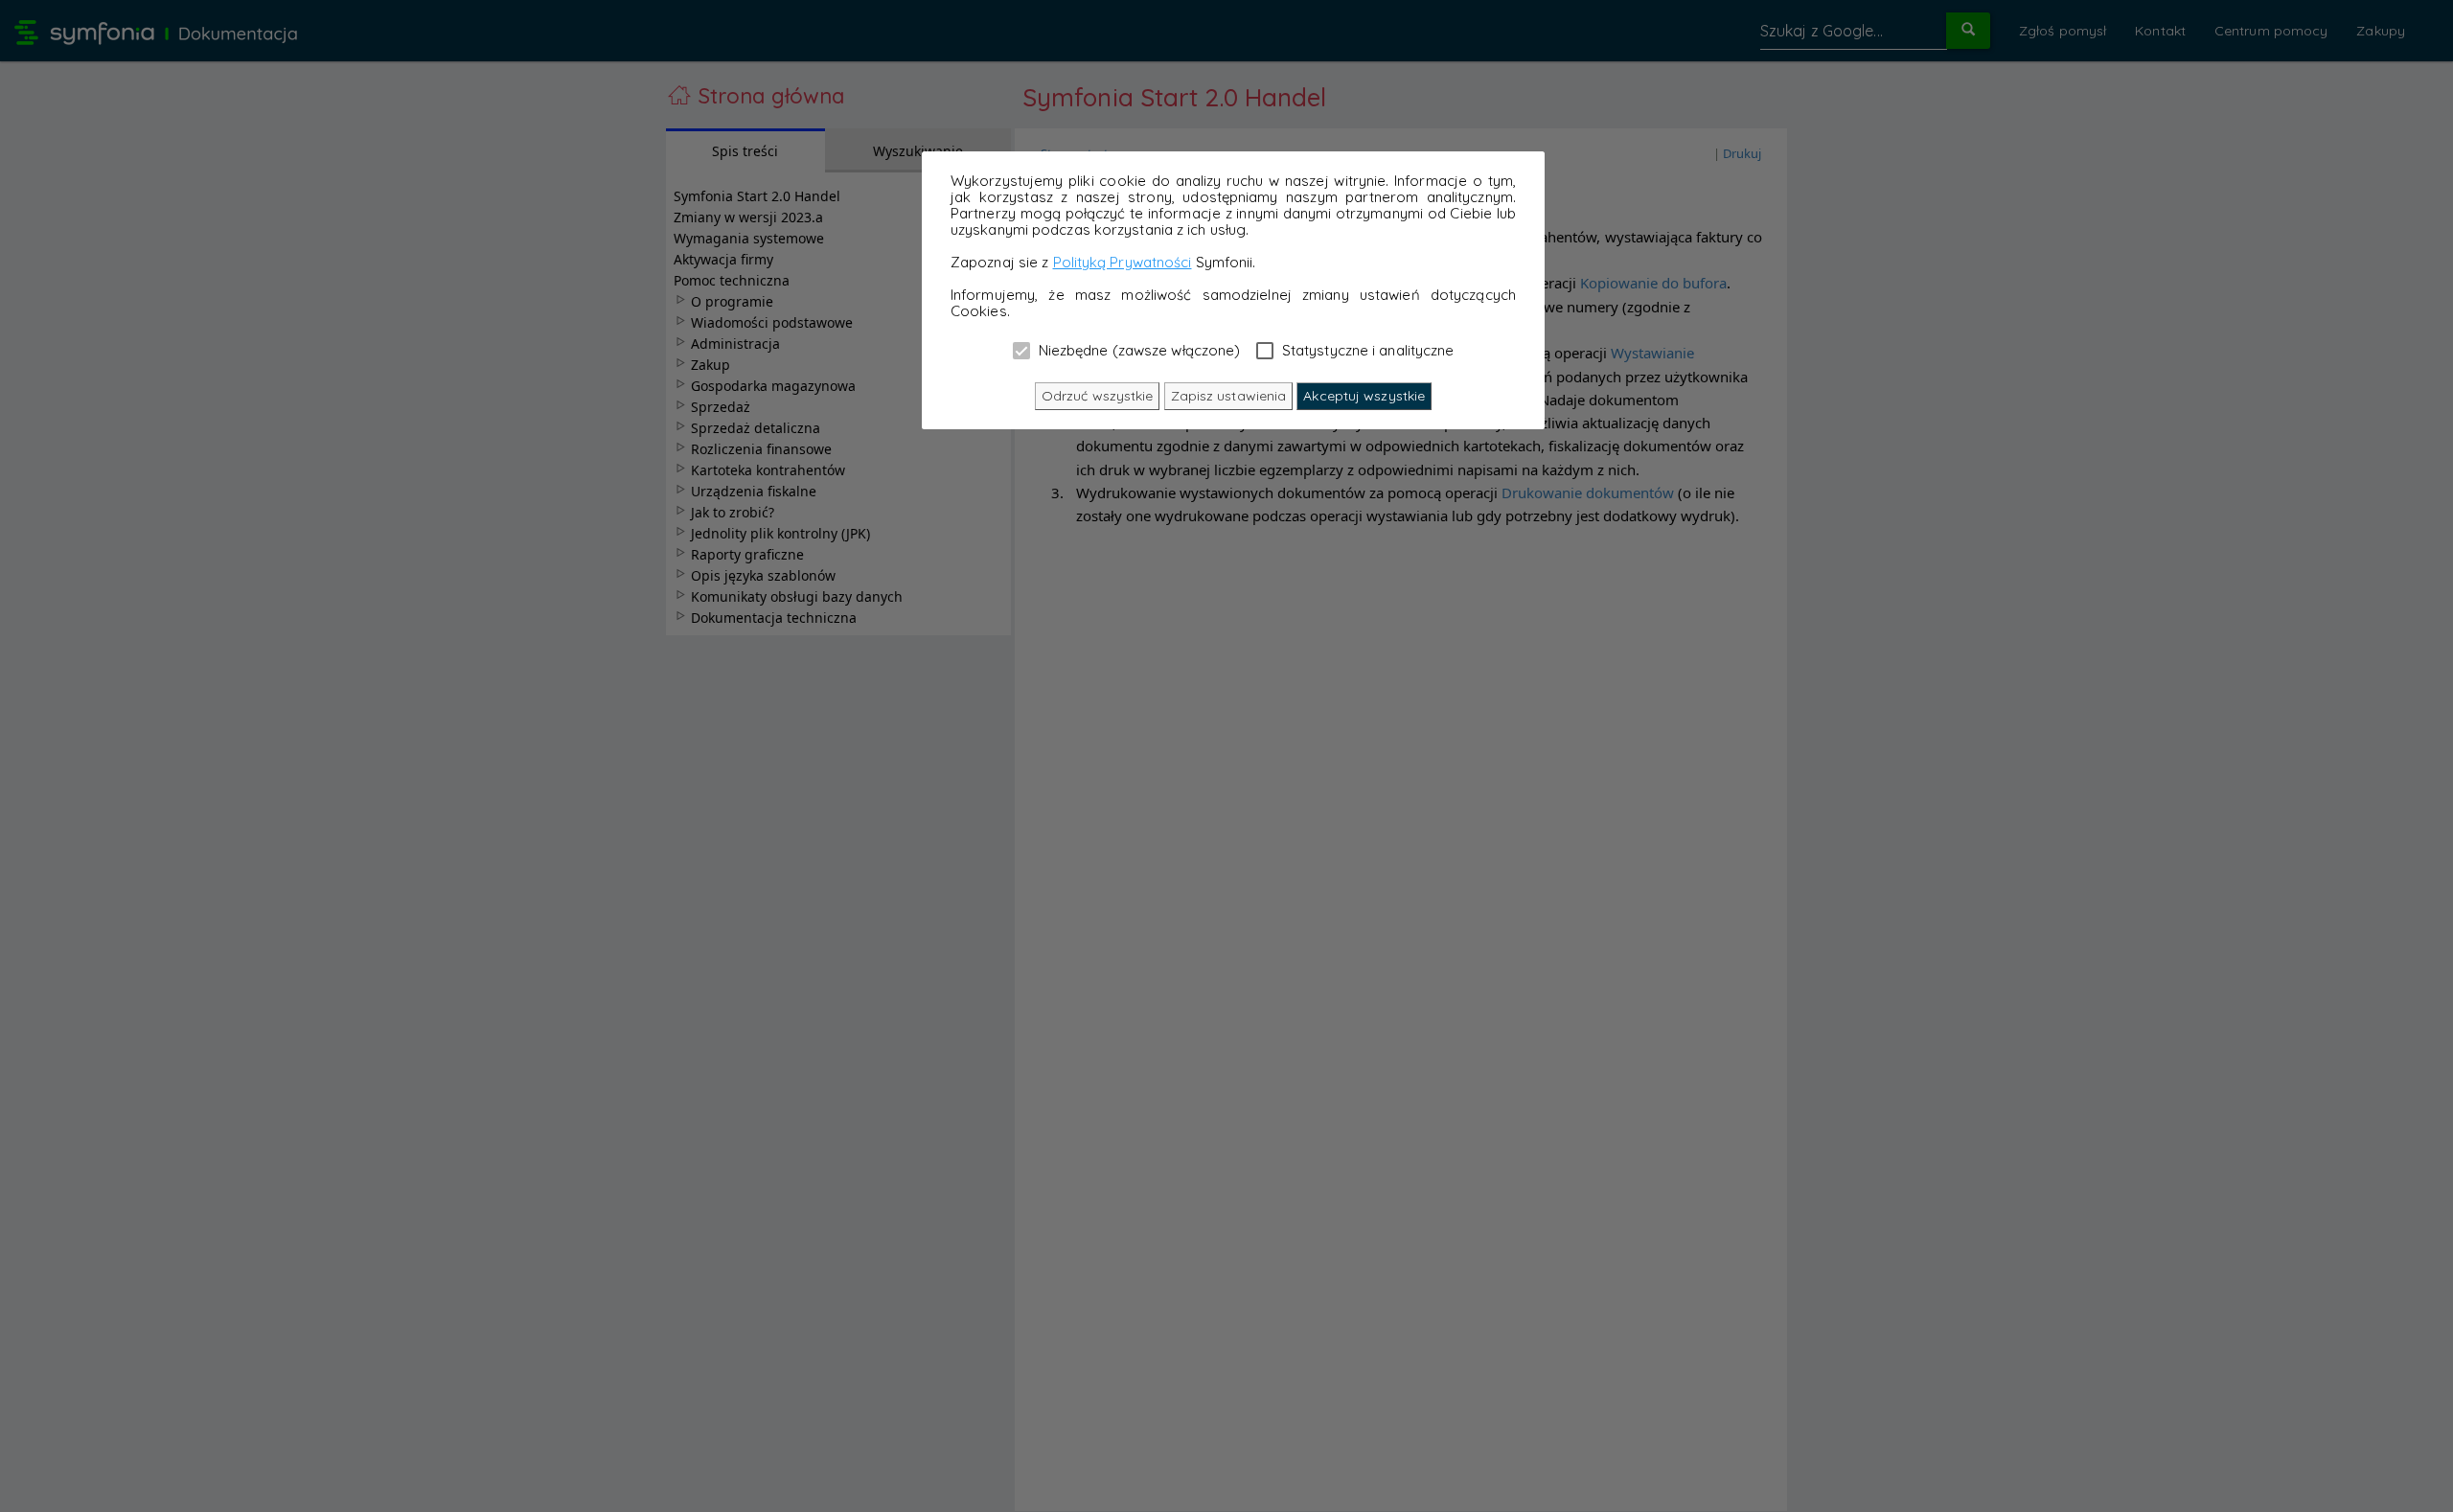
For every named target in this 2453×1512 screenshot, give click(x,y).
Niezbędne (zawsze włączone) (1138, 350)
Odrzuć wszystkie (1098, 396)
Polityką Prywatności (1123, 262)
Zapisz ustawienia (1229, 396)
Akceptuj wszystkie (1364, 396)
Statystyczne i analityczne (1366, 350)
